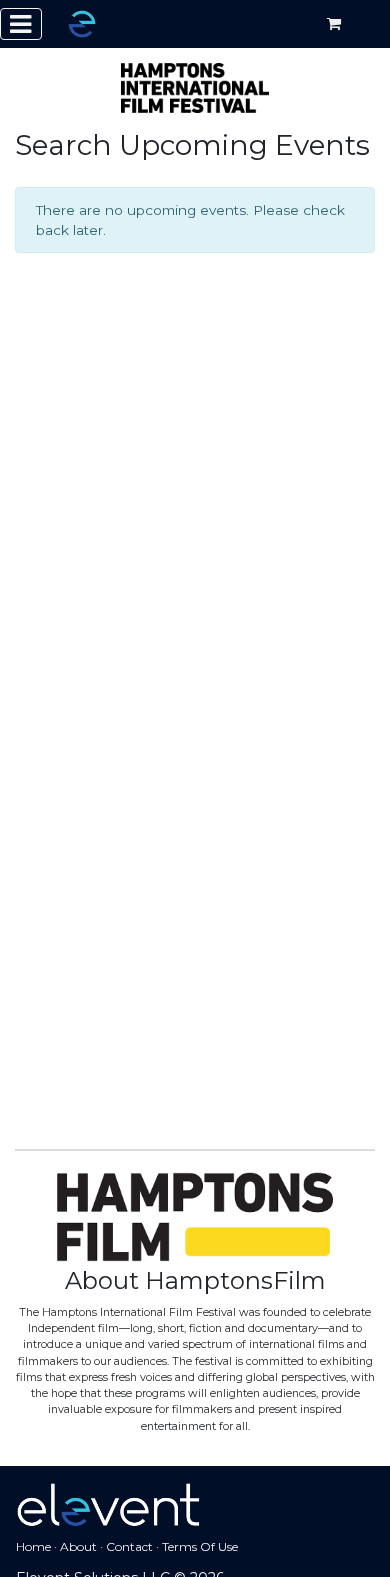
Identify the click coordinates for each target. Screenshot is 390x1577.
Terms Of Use (200, 1546)
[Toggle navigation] (21, 24)
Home (33, 1546)
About (78, 1546)
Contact (129, 1546)
